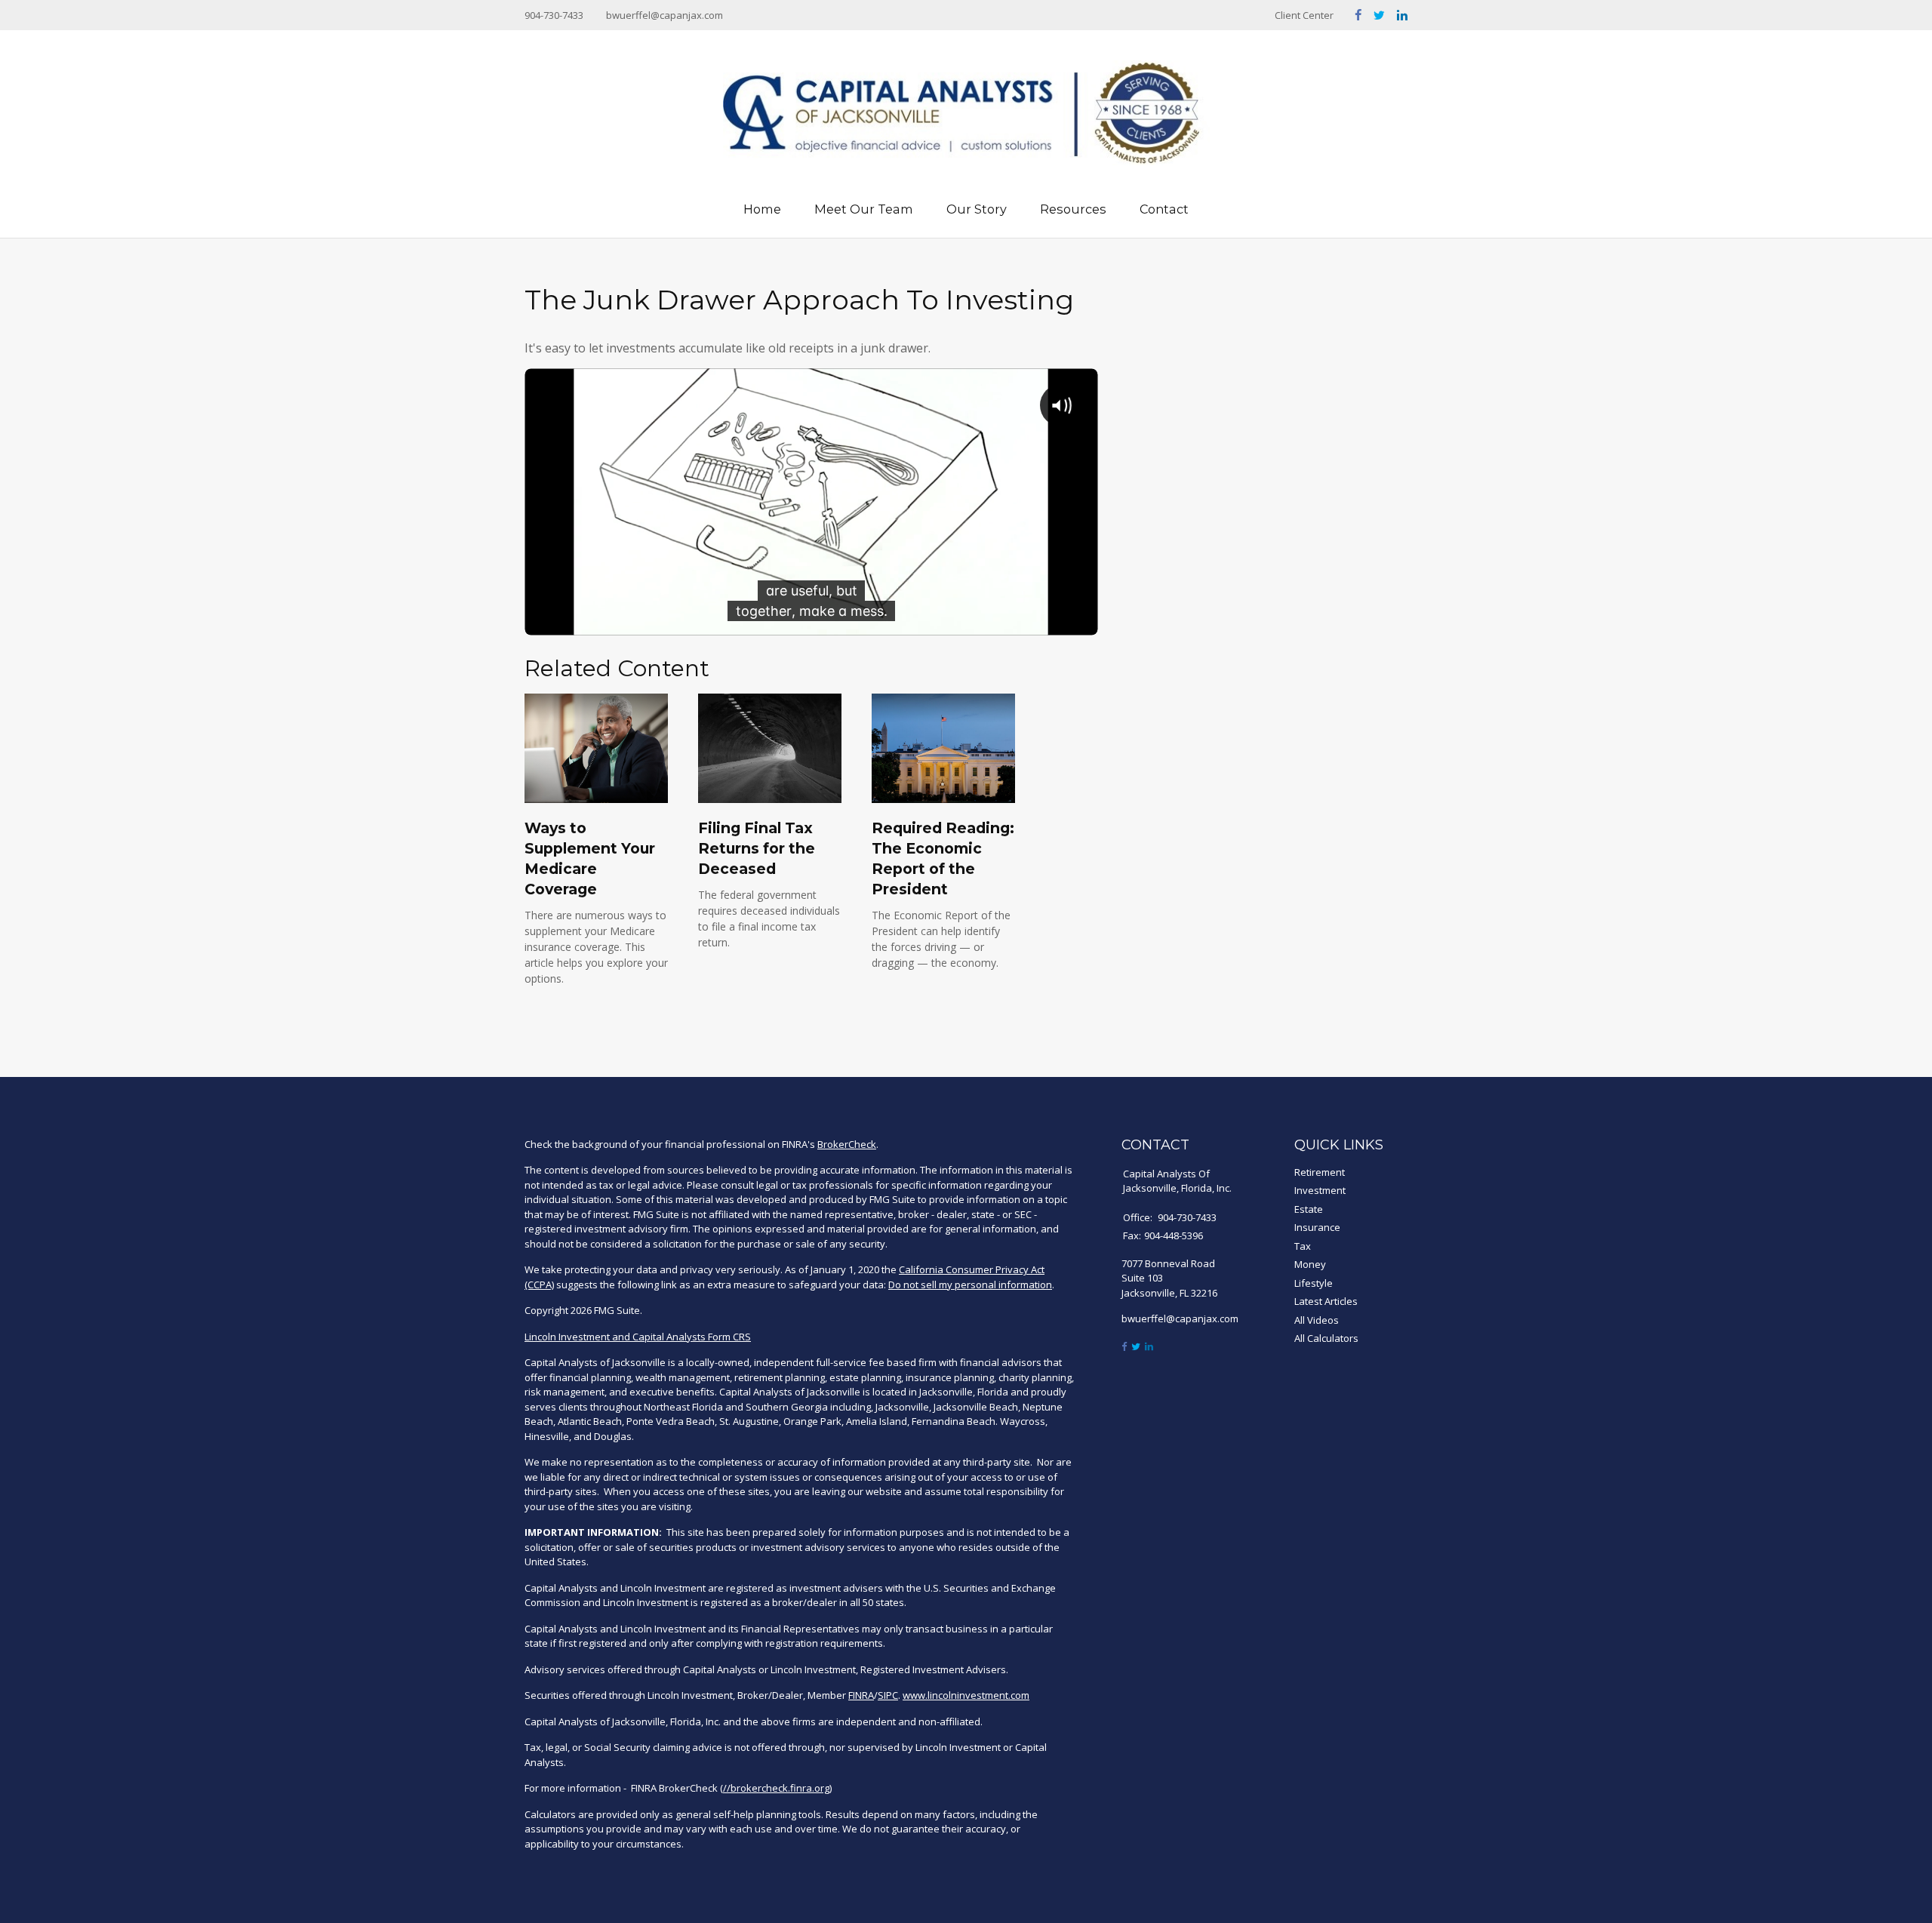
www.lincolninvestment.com (966, 1695)
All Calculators (1326, 1338)
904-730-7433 (554, 15)
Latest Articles (1326, 1301)
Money (1310, 1264)
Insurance (1317, 1227)
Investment (1320, 1190)
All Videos (1317, 1320)
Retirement (1320, 1172)
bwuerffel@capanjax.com (665, 15)
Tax (1303, 1246)
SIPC (888, 1695)
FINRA (861, 1695)
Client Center (1304, 15)
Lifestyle (1314, 1283)
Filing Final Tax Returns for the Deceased (757, 848)
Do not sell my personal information (970, 1285)
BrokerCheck (847, 1144)
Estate (1309, 1209)
